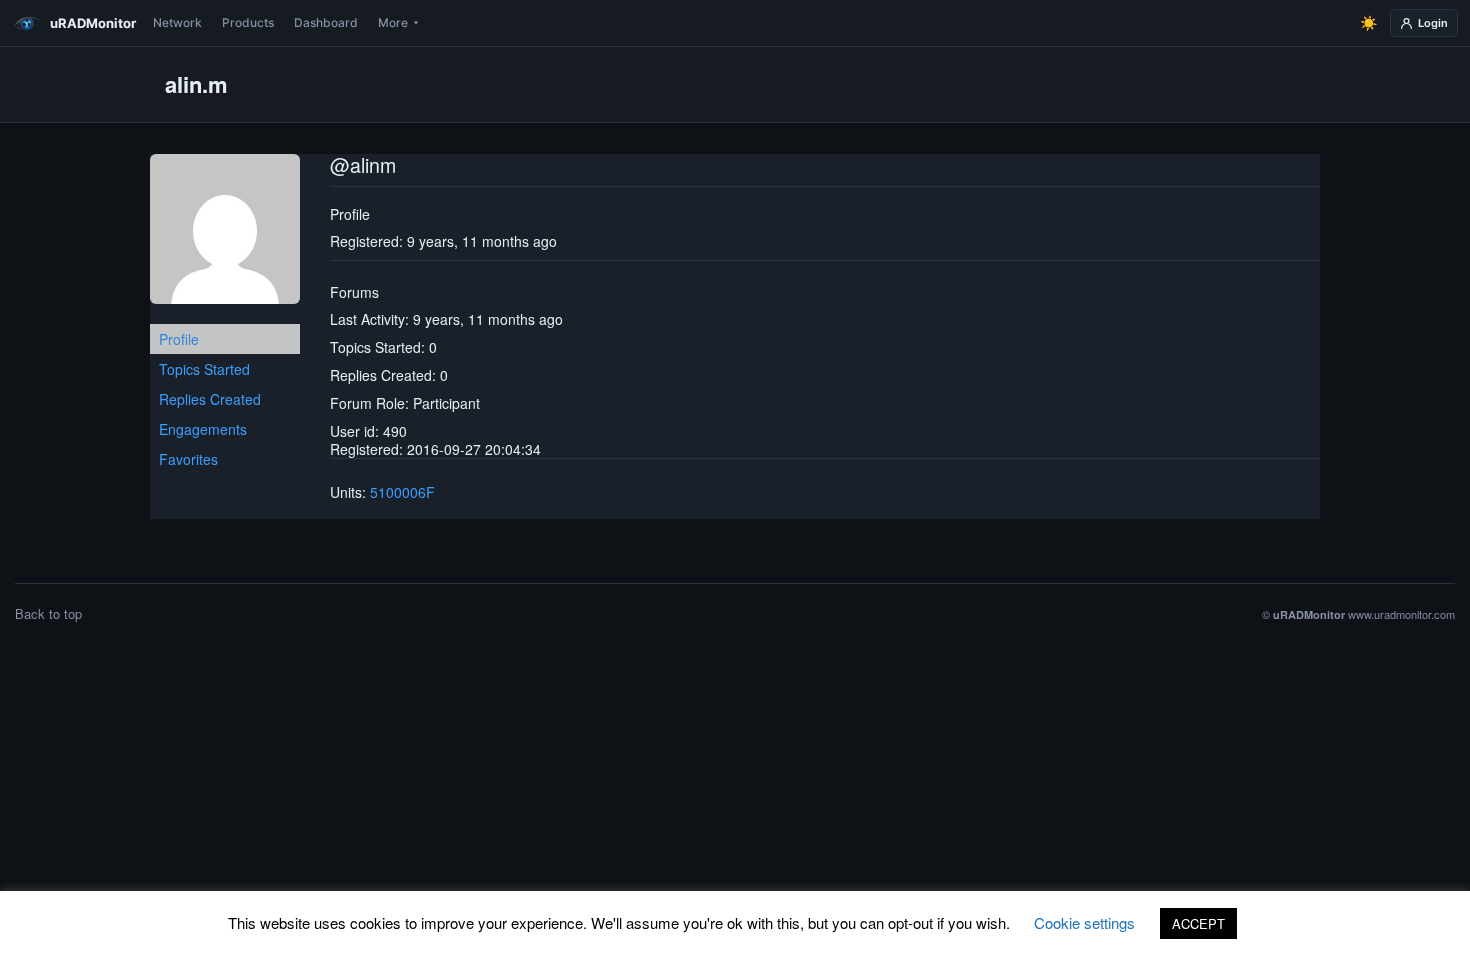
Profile (179, 339)
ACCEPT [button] (1198, 923)
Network (177, 22)
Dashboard (326, 22)
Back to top (48, 613)
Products (248, 22)
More (393, 22)
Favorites (188, 459)
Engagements (203, 429)
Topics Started (204, 369)
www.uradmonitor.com (1401, 614)
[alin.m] (225, 237)
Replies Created (210, 399)
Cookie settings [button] (1084, 922)
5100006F (402, 492)
